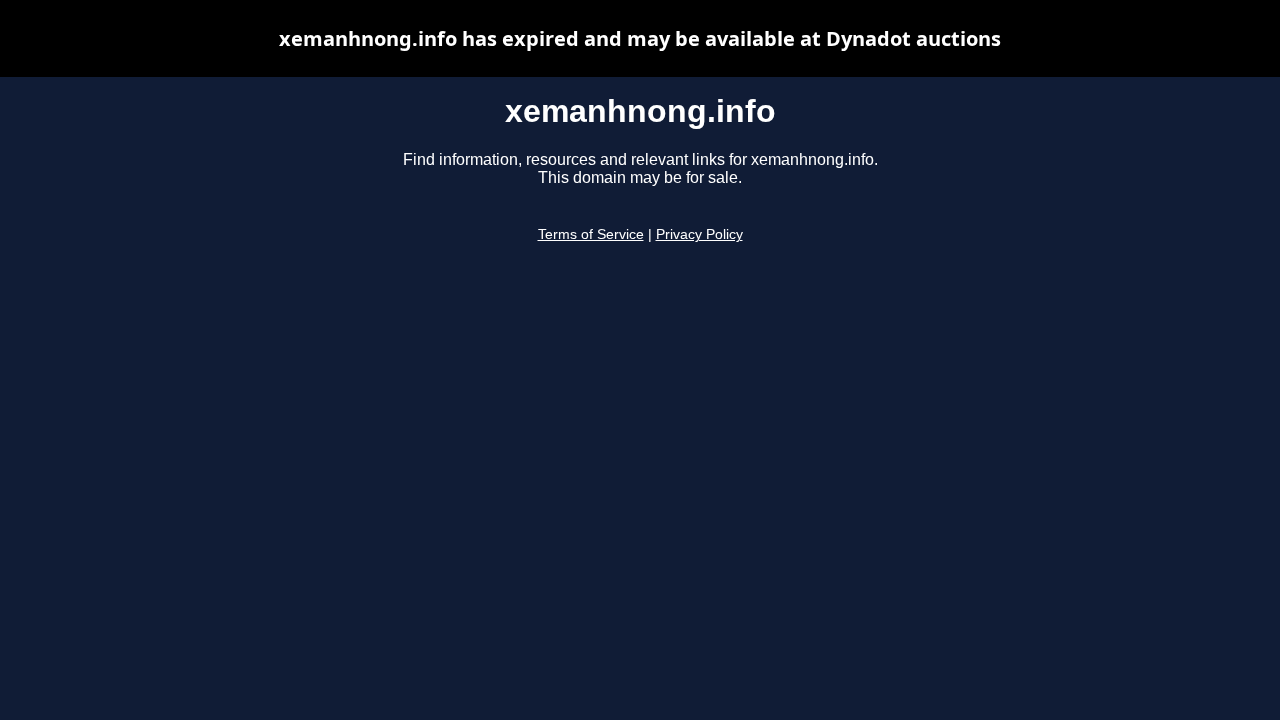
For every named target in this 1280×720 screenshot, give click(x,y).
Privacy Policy (699, 234)
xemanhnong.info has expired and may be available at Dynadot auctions (640, 38)
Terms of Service (591, 234)
